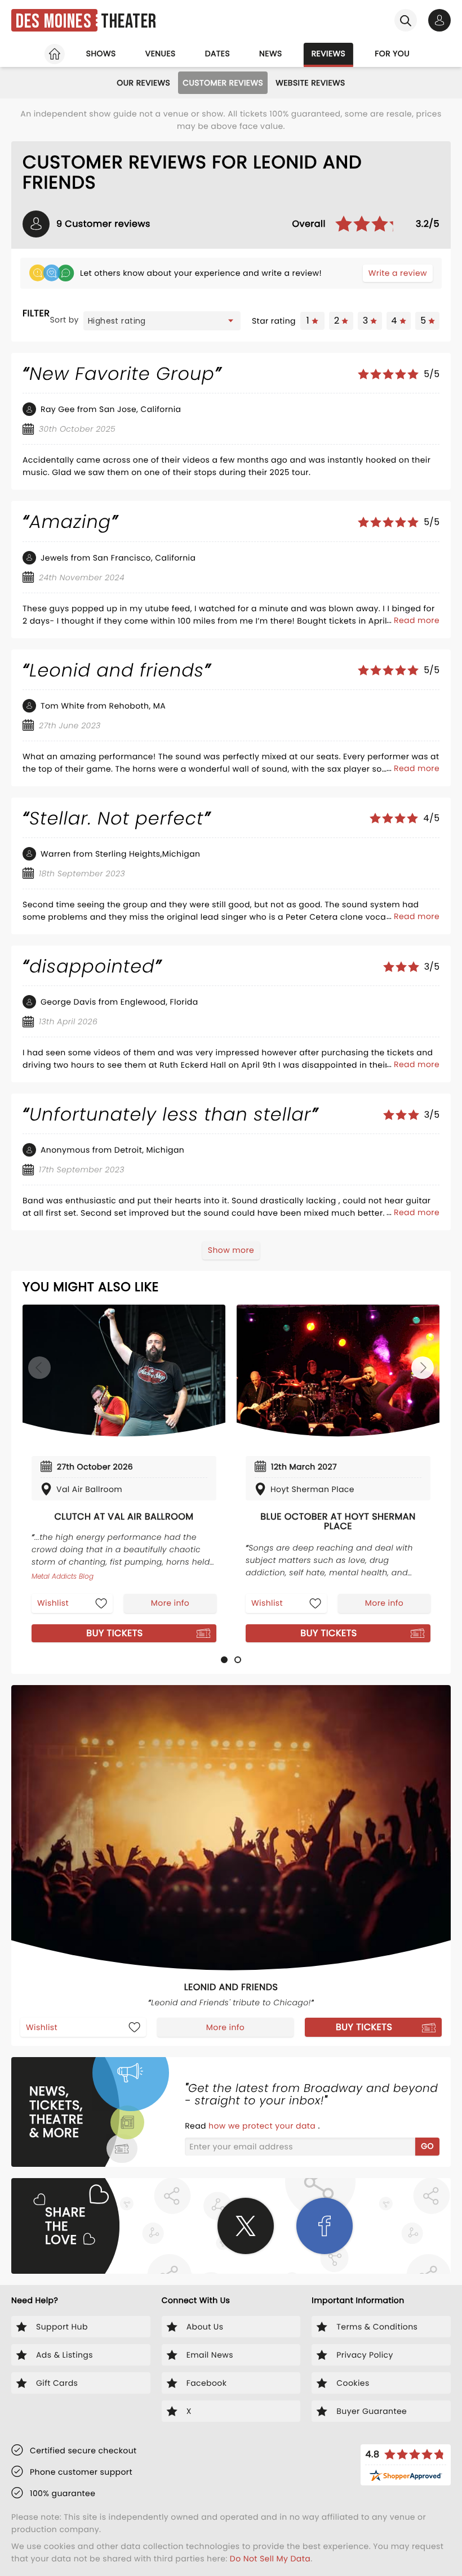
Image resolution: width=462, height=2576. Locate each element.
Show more (231, 1250)
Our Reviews (143, 83)
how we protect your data (263, 2126)
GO (427, 2146)
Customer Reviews (223, 83)
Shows (101, 53)
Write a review (398, 273)
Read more (417, 620)
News (271, 53)
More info (170, 1603)
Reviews (329, 53)
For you (392, 53)
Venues (161, 53)
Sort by (64, 320)
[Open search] (406, 20)
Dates (217, 53)
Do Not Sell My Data (270, 2559)
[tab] (224, 1660)
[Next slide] (423, 1368)
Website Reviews (310, 83)
